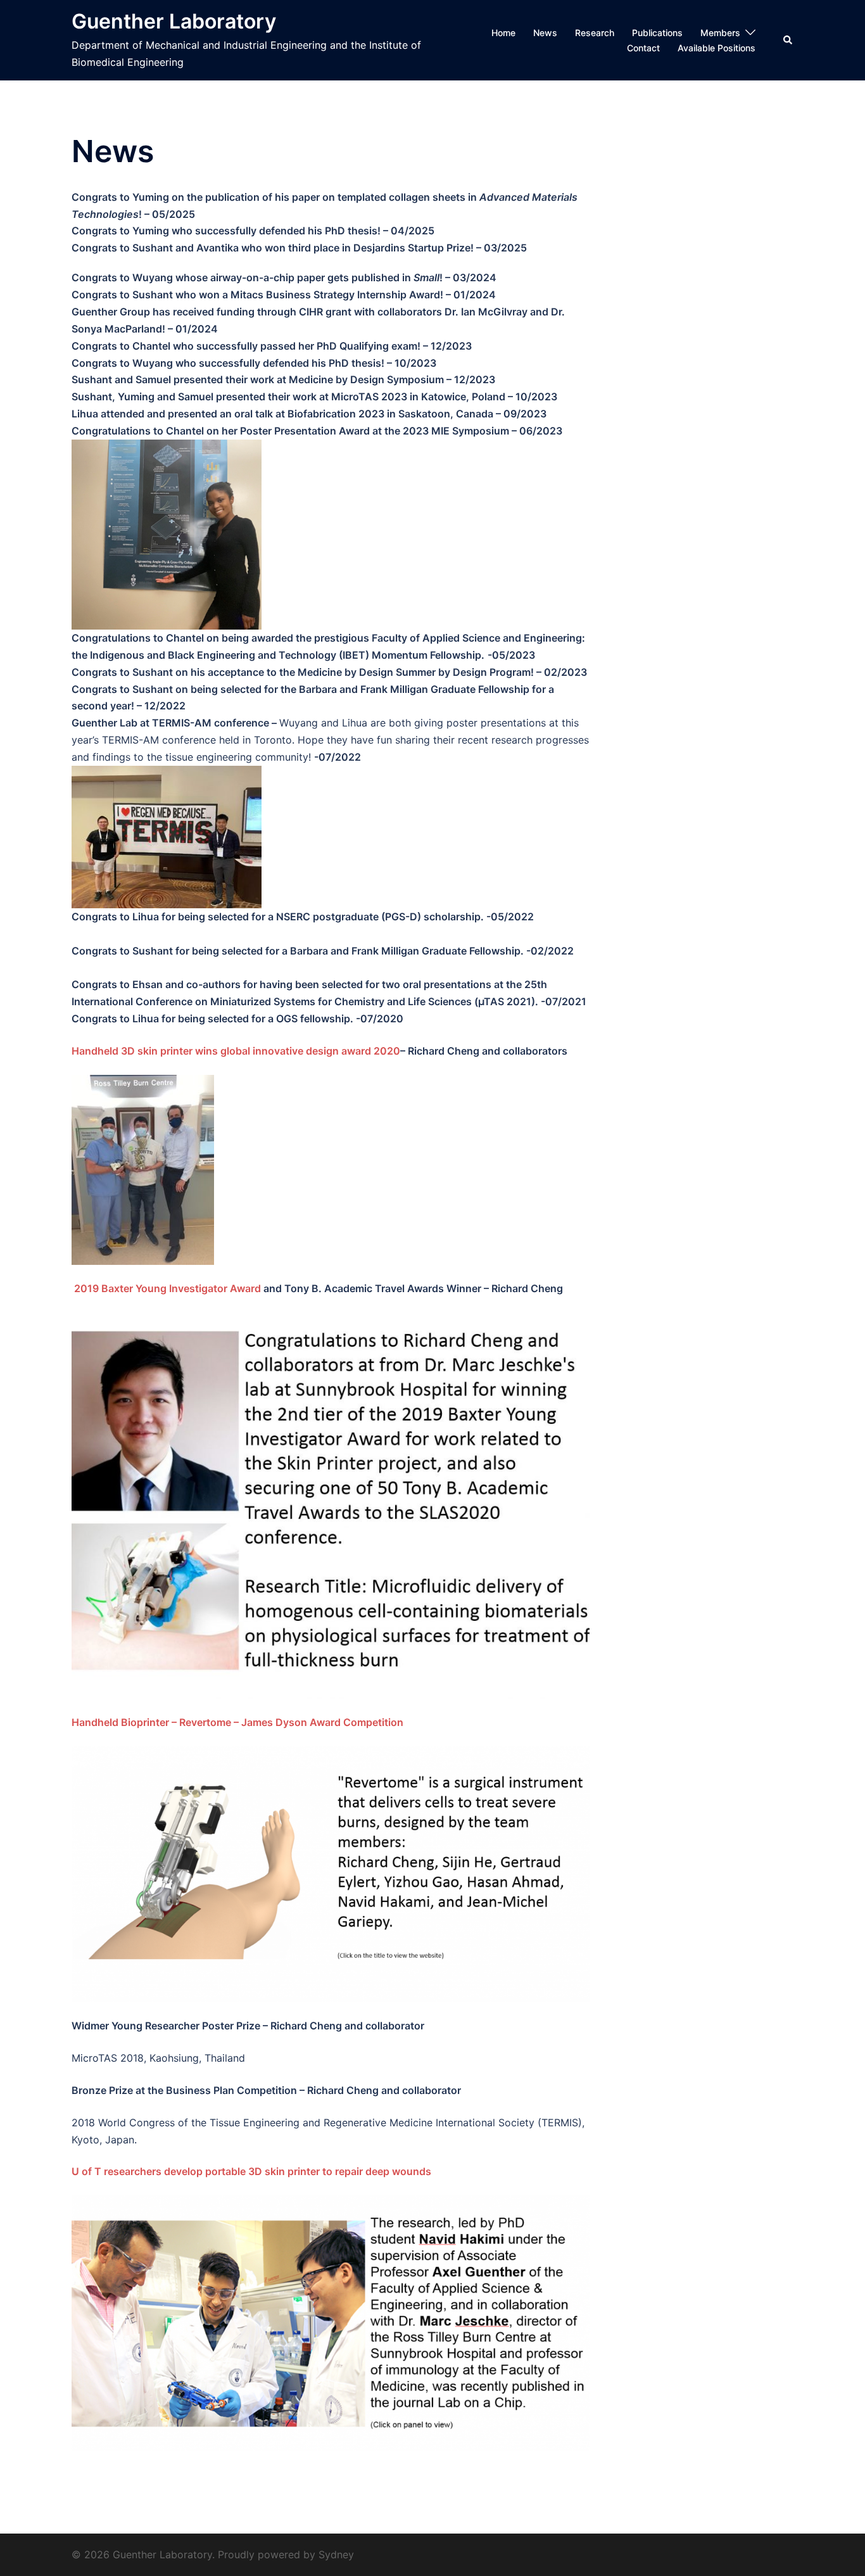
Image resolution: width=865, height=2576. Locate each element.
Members (720, 33)
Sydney (336, 2554)
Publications (657, 33)
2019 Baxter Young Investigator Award (167, 1288)
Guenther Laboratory (174, 21)
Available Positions (717, 48)
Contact (643, 48)
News (545, 33)
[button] (788, 40)
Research (595, 33)
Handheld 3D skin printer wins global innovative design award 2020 (236, 1051)
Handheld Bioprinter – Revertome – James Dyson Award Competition (239, 1722)
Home (503, 33)
